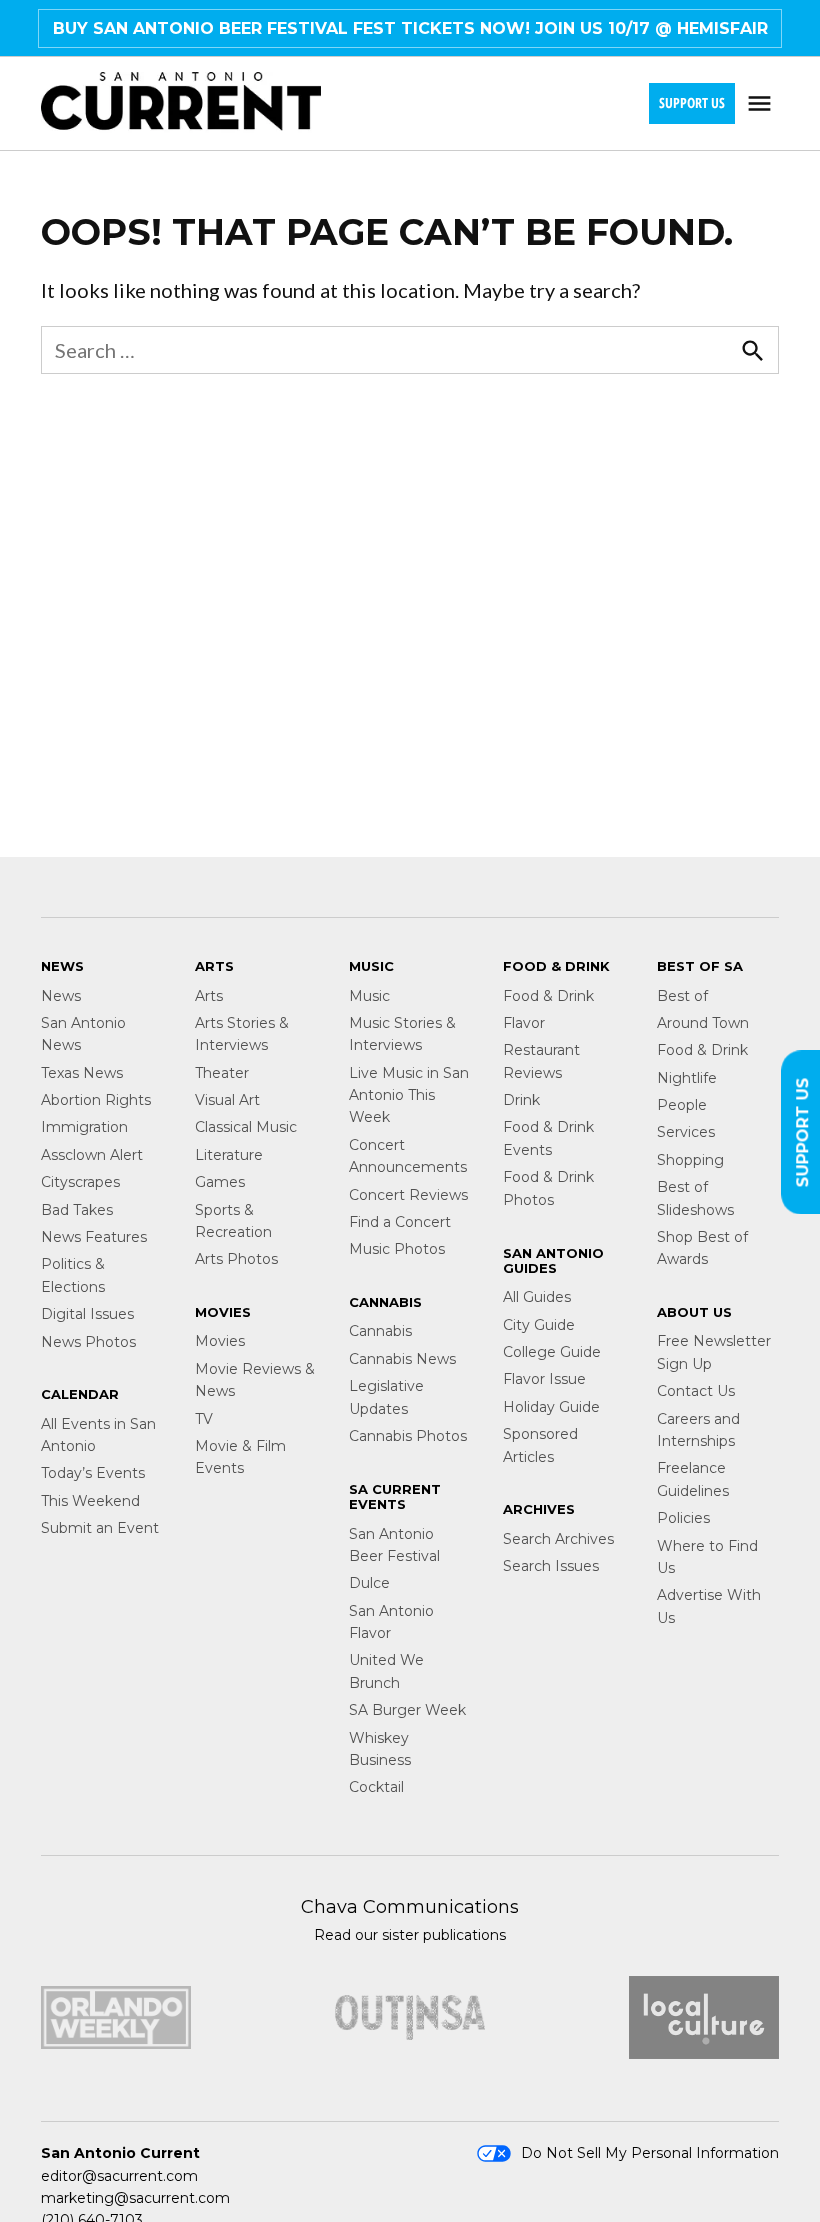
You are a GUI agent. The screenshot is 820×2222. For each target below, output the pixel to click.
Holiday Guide (551, 1407)
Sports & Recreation (233, 1221)
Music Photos (397, 1249)
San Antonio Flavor (391, 1622)
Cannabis (380, 1331)
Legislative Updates (386, 1397)
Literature (229, 1155)
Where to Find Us (707, 1557)
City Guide (539, 1325)
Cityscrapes (80, 1182)
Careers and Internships (698, 1430)
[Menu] (762, 103)
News (61, 996)
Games (220, 1182)
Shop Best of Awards (702, 1248)
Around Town (703, 1023)
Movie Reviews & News (255, 1380)
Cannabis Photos (408, 1436)
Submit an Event (100, 1528)
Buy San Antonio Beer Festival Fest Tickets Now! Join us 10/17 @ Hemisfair (410, 28)
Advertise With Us (709, 1606)
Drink (521, 1100)
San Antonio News (83, 1034)
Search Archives (558, 1539)
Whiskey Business (380, 1749)
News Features (94, 1237)
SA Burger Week (407, 1710)
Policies (683, 1518)
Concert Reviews (408, 1195)
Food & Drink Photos (548, 1188)
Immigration (84, 1127)
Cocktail (376, 1787)
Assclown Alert (92, 1155)
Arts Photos (236, 1259)
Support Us (692, 102)
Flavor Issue (544, 1379)
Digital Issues (87, 1314)
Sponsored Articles (540, 1445)
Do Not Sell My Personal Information (650, 2153)
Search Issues (551, 1566)
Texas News (82, 1073)
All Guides (537, 1297)
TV (204, 1419)
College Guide (552, 1352)
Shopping (690, 1160)
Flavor (524, 1023)
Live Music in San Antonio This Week (409, 1095)
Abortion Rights (96, 1100)
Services (686, 1132)
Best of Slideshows (695, 1198)
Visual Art (227, 1100)
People (682, 1105)
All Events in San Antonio (98, 1435)
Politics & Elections (73, 1275)
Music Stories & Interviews (402, 1034)
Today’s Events (93, 1473)
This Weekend (90, 1501)
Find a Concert (400, 1222)
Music (369, 996)
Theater (222, 1073)
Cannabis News (402, 1359)
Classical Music (246, 1127)
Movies (220, 1341)
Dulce (369, 1583)
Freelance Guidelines (693, 1479)
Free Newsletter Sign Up (714, 1352)
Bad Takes (77, 1210)
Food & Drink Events (548, 1138)
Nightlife (687, 1078)
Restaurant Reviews (541, 1061)
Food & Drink (548, 996)
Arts (209, 996)
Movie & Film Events (240, 1457)
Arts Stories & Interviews (242, 1034)
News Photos (88, 1342)
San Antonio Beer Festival (394, 1545)
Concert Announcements (408, 1156)
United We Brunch (386, 1671)
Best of (682, 996)
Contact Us (696, 1391)
